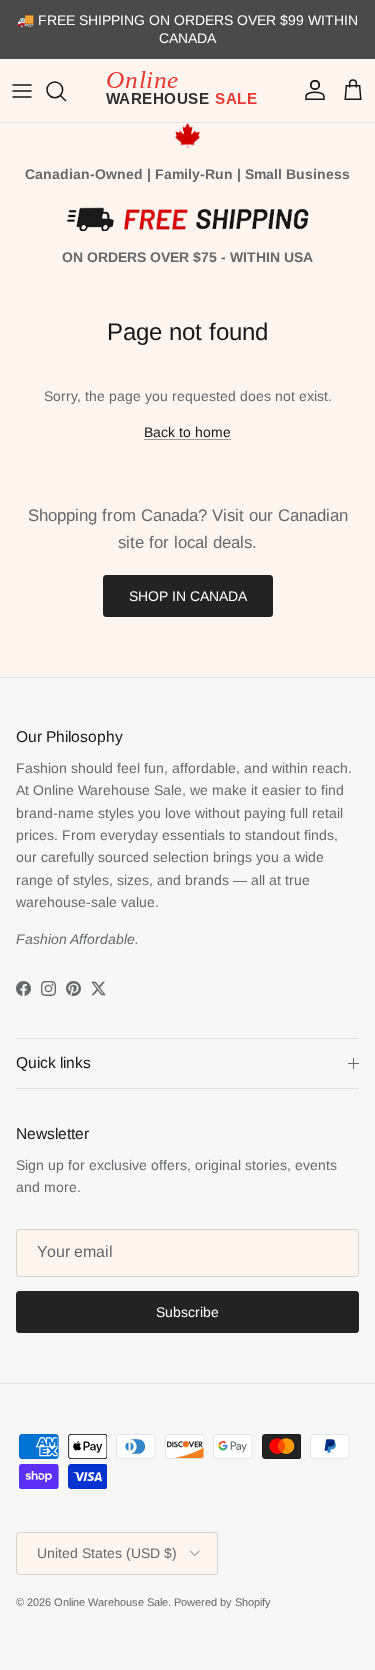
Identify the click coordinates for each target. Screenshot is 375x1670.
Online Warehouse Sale (111, 1602)
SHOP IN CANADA (188, 596)
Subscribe (187, 1312)
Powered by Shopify (222, 1602)
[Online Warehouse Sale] (188, 91)
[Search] (66, 91)
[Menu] (22, 91)
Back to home (187, 432)
